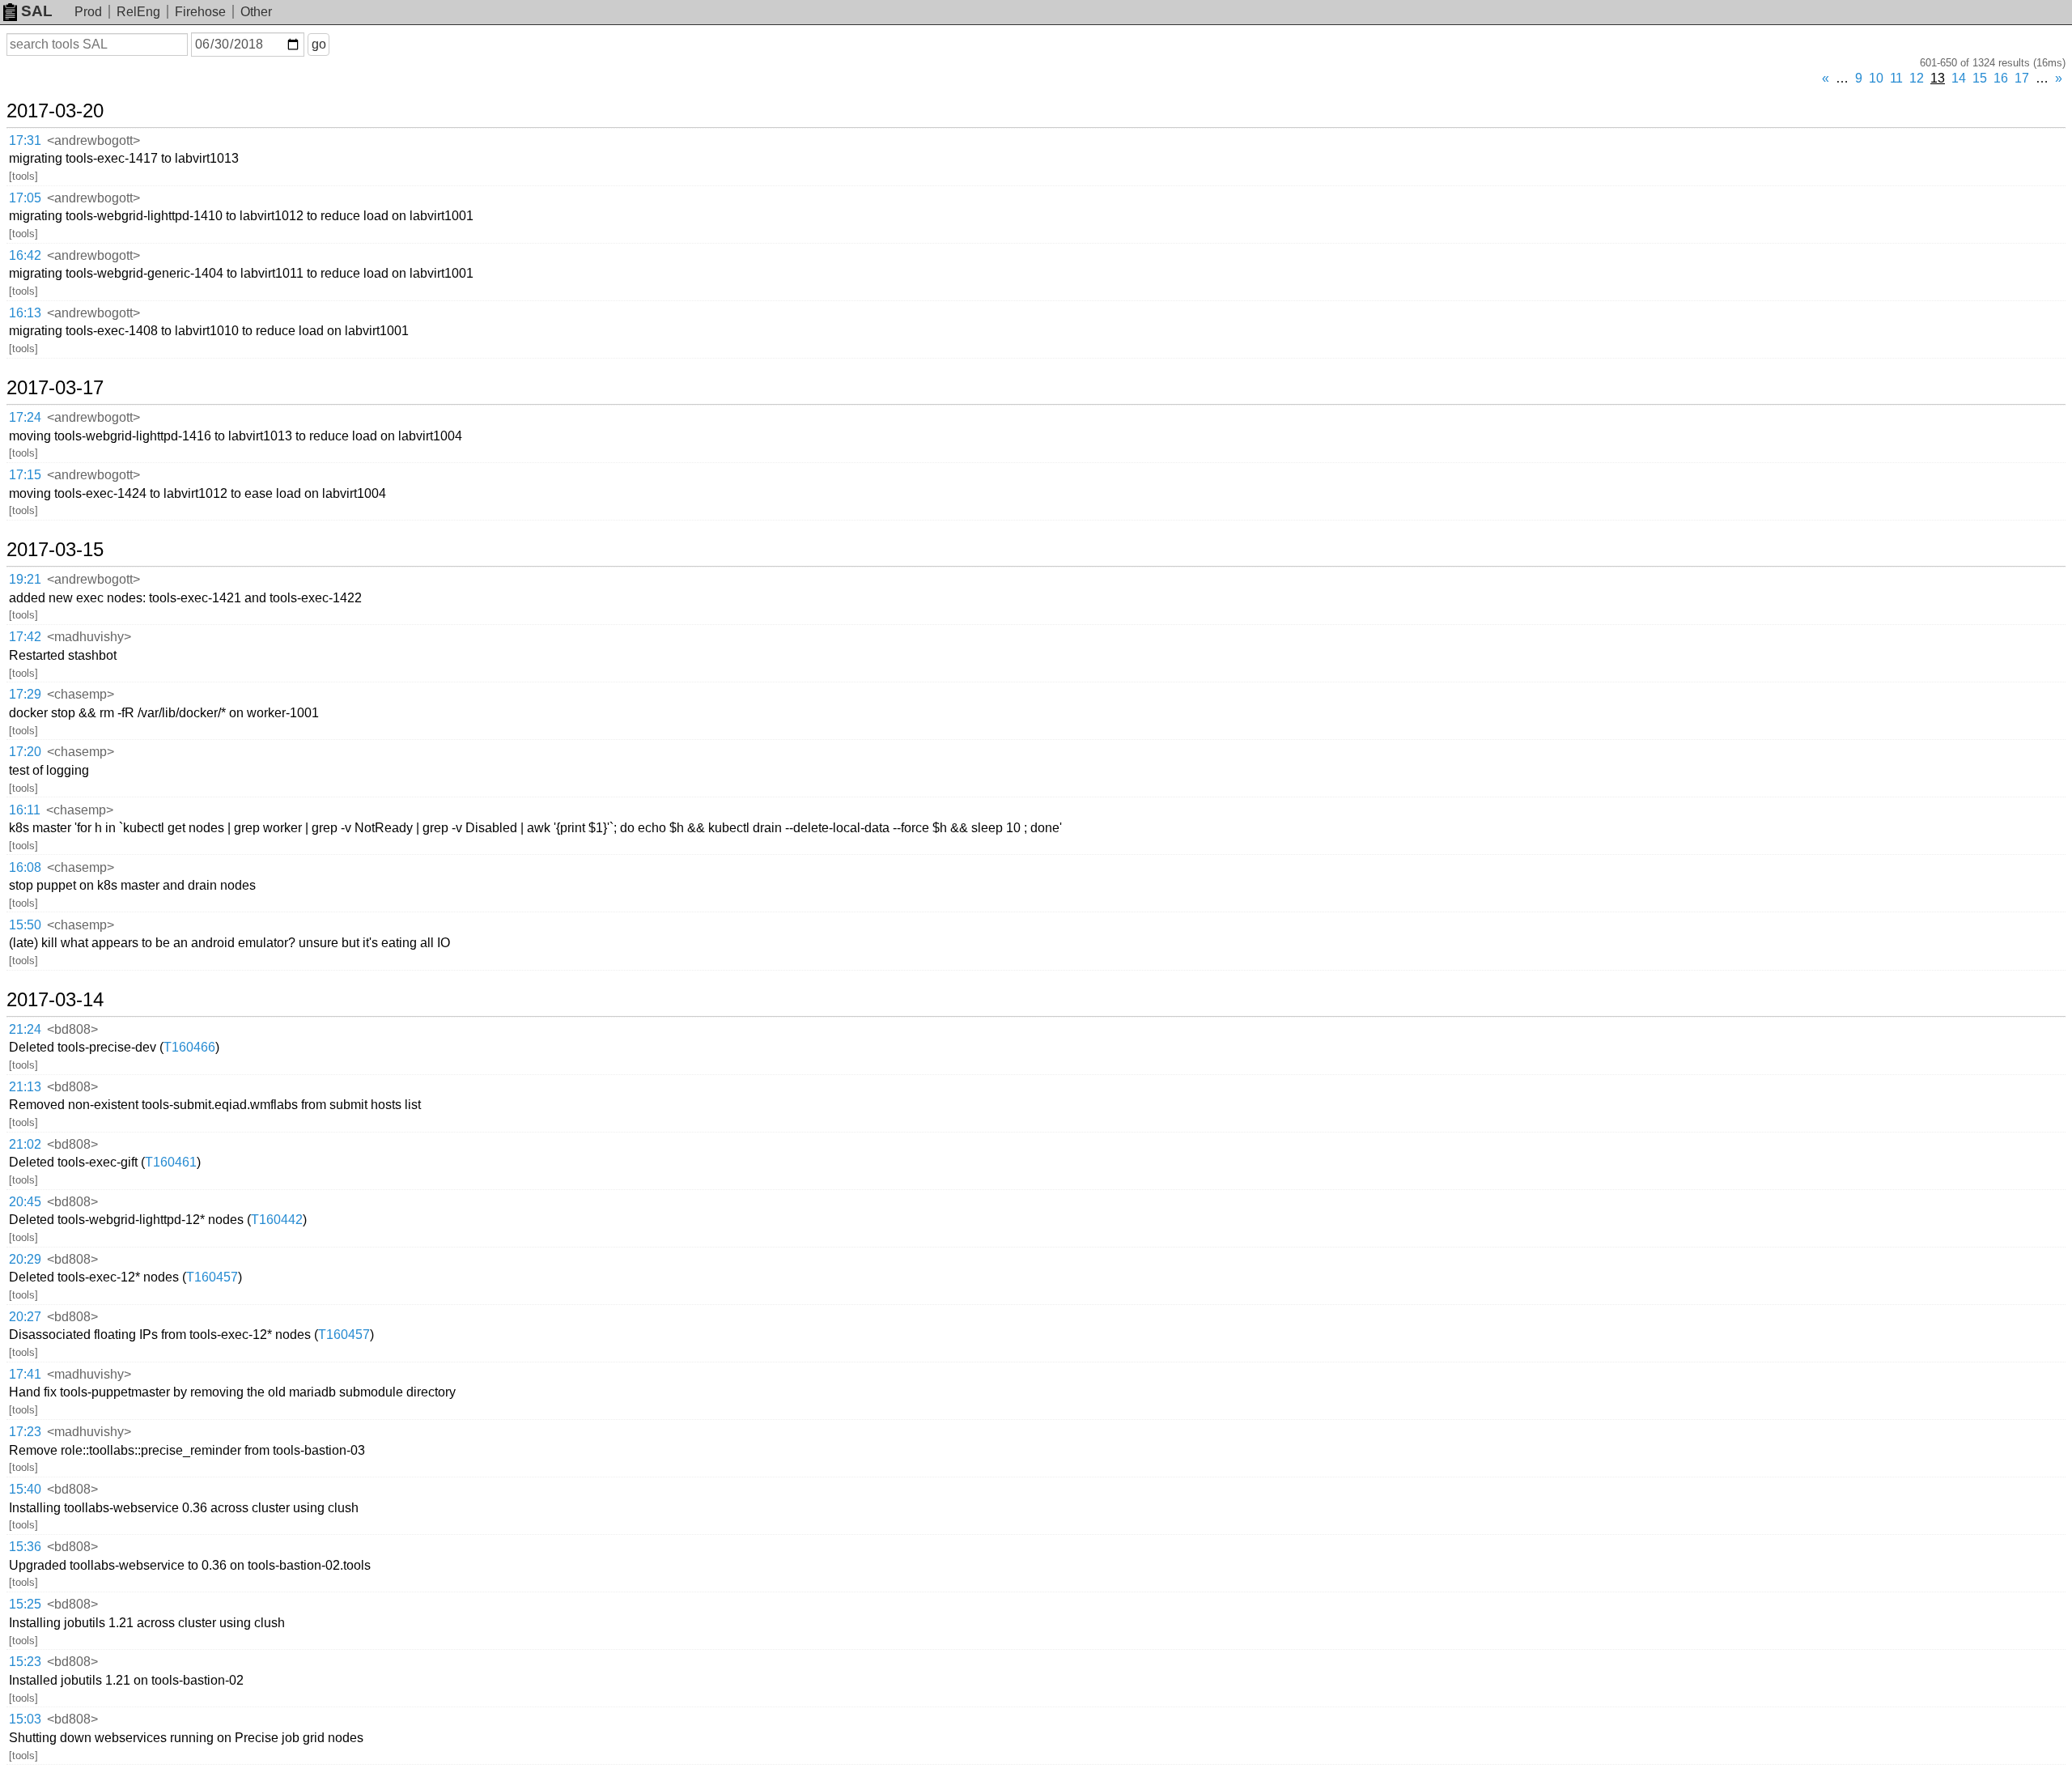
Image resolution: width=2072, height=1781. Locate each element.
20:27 (25, 1317)
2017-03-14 (55, 1000)
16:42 (25, 255)
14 (1959, 78)
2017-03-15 (55, 550)
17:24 (25, 417)
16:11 (25, 810)
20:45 (25, 1202)
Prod (88, 12)
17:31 (25, 140)
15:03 (25, 1719)
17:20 (25, 752)
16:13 (25, 313)
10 (1876, 78)
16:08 (25, 867)
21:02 (25, 1144)
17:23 (25, 1432)
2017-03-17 (55, 388)
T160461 (171, 1162)
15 (1980, 78)
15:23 (25, 1662)
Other (256, 12)
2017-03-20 (55, 111)
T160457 (212, 1277)
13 (1938, 78)
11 (1896, 78)
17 (2022, 78)
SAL (37, 11)
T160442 (277, 1220)
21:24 (25, 1029)
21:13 (25, 1087)
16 (2001, 78)
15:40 (25, 1489)
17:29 (25, 694)
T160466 (189, 1047)
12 (1917, 78)
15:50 (25, 925)
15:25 (25, 1604)
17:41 (25, 1374)
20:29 (25, 1259)
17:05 (25, 198)
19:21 (25, 579)
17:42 (25, 637)
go (319, 44)
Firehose (200, 12)
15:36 (25, 1547)
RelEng (138, 12)
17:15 (25, 475)
